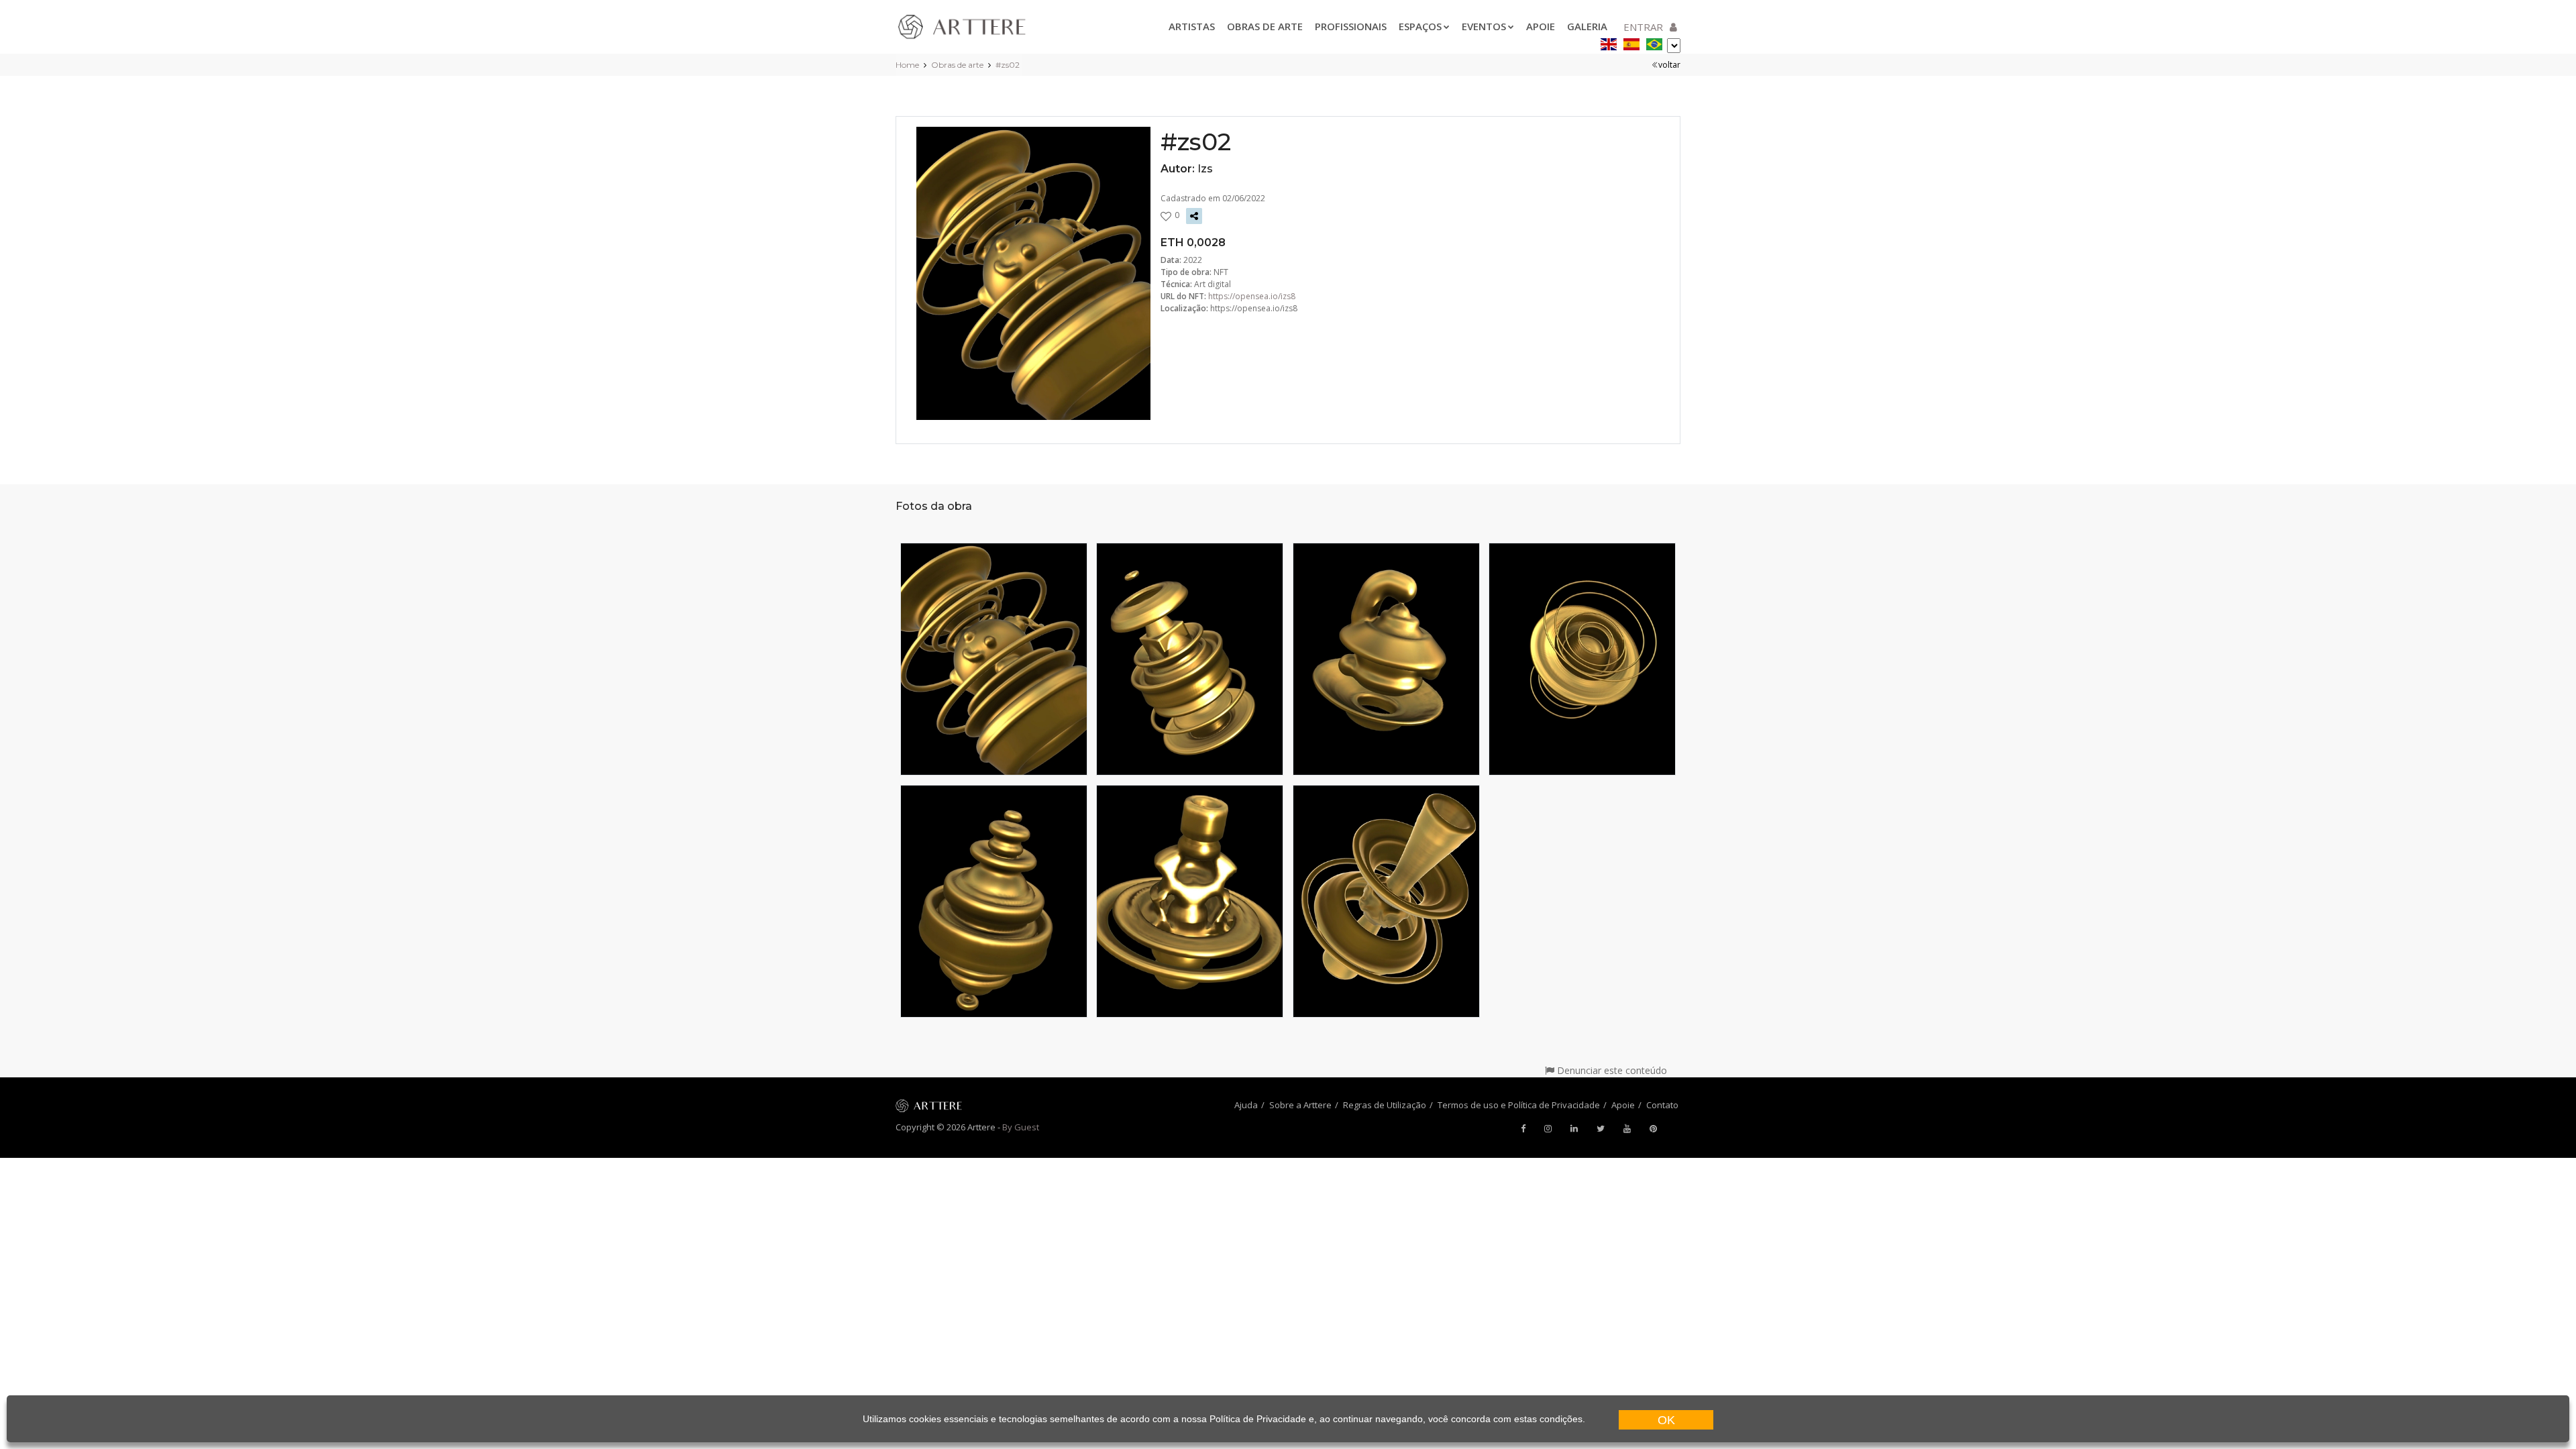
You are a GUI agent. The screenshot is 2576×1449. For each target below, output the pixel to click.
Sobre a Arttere (1300, 1105)
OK (1666, 1420)
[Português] (1654, 42)
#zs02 (1008, 65)
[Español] (1631, 42)
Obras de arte (1265, 26)
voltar (1669, 65)
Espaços (1420, 26)
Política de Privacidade (1258, 1419)
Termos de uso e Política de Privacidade (1519, 1105)
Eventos (1484, 26)
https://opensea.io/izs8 (1252, 296)
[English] (1609, 42)
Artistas (1192, 26)
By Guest (1021, 1127)
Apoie (1541, 26)
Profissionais (1351, 26)
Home (907, 65)
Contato (1662, 1105)
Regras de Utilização (1385, 1105)
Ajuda (1246, 1105)
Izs (1205, 169)
